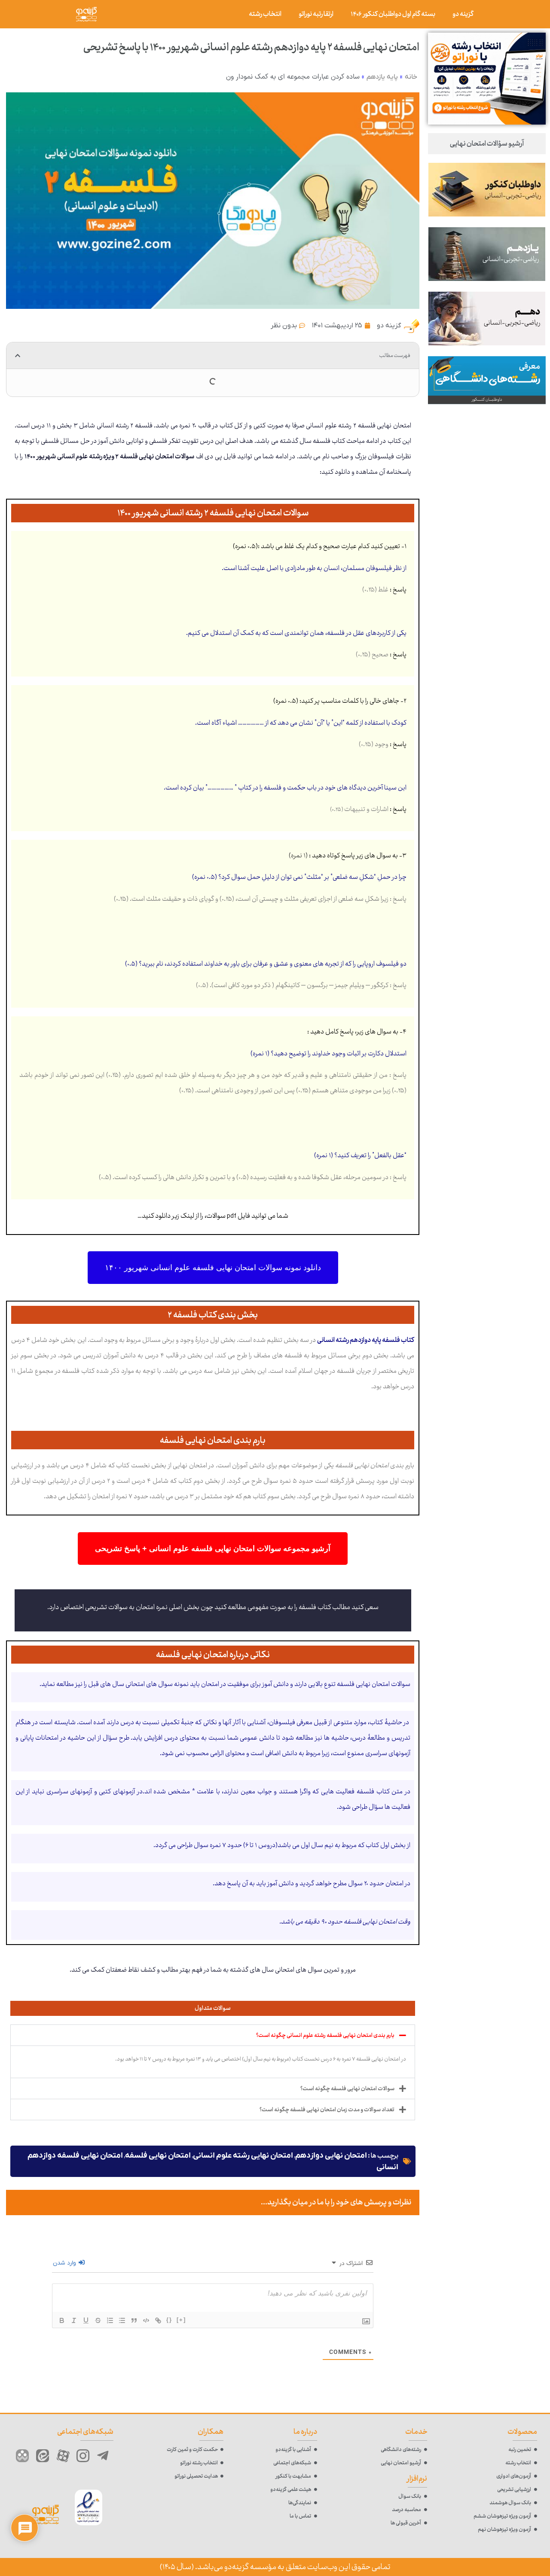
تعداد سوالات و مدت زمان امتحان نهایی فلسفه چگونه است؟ (327, 2110)
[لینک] (158, 2320)
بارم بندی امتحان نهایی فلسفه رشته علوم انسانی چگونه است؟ (325, 2035)
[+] (181, 2320)
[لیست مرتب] (110, 2320)
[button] (18, 356)
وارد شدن (65, 2263)
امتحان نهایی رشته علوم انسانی (243, 2156)
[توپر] (62, 2320)
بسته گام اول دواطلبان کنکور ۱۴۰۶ (393, 14)
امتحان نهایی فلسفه (158, 2156)
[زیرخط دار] (86, 2320)
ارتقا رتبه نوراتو (316, 14)
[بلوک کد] (146, 2320)
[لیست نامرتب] (122, 2320)
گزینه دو (463, 14)
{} (169, 2320)
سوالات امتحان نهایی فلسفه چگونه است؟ (347, 2088)
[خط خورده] (98, 2320)
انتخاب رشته (265, 14)
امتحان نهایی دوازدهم (331, 2156)
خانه (411, 77)
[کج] (74, 2320)
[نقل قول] (134, 2320)
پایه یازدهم (382, 77)
